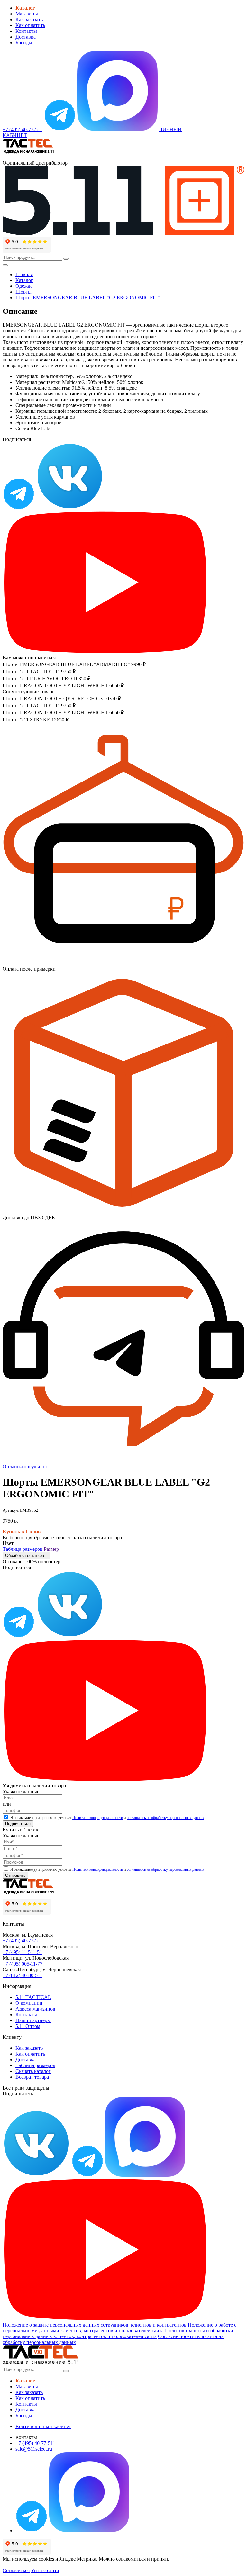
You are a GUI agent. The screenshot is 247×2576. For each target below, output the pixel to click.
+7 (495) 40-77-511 (23, 1941)
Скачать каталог (33, 2071)
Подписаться (18, 1824)
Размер (51, 1549)
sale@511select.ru (34, 2449)
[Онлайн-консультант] (60, 129)
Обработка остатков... (27, 1555)
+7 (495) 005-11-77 (23, 1964)
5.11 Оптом (28, 2026)
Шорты (23, 292)
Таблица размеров (23, 1549)
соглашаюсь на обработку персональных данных (165, 1818)
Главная (24, 274)
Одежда (24, 286)
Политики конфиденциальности (98, 1818)
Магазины (27, 14)
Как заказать (29, 19)
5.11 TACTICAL (33, 1997)
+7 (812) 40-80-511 (23, 1975)
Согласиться (16, 2570)
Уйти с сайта (45, 2570)
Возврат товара (32, 2077)
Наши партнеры (33, 2020)
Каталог (24, 280)
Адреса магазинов (35, 2009)
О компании (29, 2003)
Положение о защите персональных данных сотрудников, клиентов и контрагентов (95, 2325)
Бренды (24, 43)
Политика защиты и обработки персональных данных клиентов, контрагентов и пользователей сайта (118, 2333)
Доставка (26, 37)
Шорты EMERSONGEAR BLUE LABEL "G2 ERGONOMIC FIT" (88, 298)
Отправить (15, 1875)
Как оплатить (30, 25)
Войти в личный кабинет (43, 2426)
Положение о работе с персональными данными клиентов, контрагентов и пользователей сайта (119, 2328)
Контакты (26, 31)
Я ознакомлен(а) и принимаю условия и (107, 1818)
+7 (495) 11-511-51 (22, 1952)
